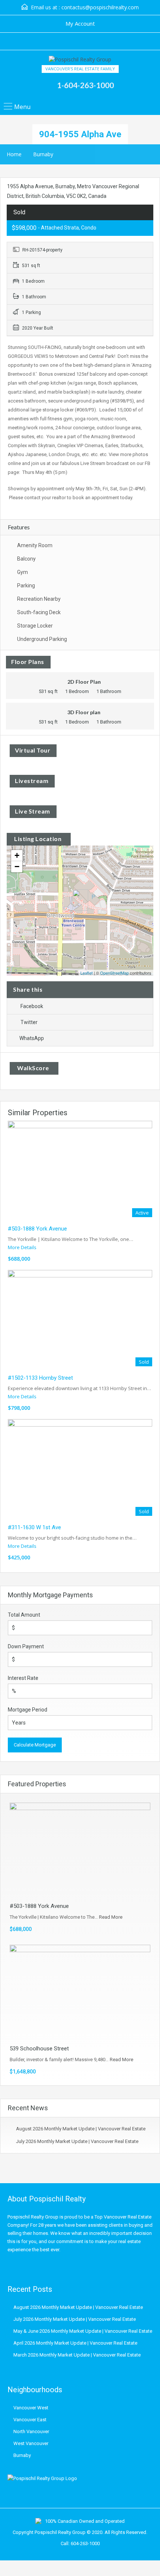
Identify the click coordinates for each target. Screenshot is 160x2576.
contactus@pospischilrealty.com (100, 7)
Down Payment (26, 1646)
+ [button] (17, 855)
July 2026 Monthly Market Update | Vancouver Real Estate (77, 2141)
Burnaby (43, 154)
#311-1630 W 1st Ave (34, 1527)
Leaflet (87, 973)
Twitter (29, 1022)
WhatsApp (32, 1038)
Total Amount (24, 1615)
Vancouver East (30, 2420)
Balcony (26, 559)
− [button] (17, 867)
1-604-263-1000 (85, 85)
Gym (23, 572)
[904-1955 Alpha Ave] (80, 900)
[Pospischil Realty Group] (80, 60)
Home (14, 154)
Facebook (32, 1006)
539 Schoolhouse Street (39, 2049)
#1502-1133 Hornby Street (40, 1378)
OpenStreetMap (114, 973)
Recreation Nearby (39, 599)
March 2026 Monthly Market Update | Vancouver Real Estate (77, 2355)
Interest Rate (23, 1678)
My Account (80, 23)
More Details (23, 1247)
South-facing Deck (39, 612)
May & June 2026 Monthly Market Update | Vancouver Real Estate (83, 2331)
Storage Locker (35, 626)
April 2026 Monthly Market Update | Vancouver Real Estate (75, 2343)
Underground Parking (42, 639)
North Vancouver (31, 2431)
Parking (26, 586)
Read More (111, 1917)
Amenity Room (35, 545)
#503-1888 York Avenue (37, 1229)
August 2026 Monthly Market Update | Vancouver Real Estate (81, 2129)
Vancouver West (31, 2408)
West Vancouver (31, 2443)
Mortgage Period (28, 1710)
